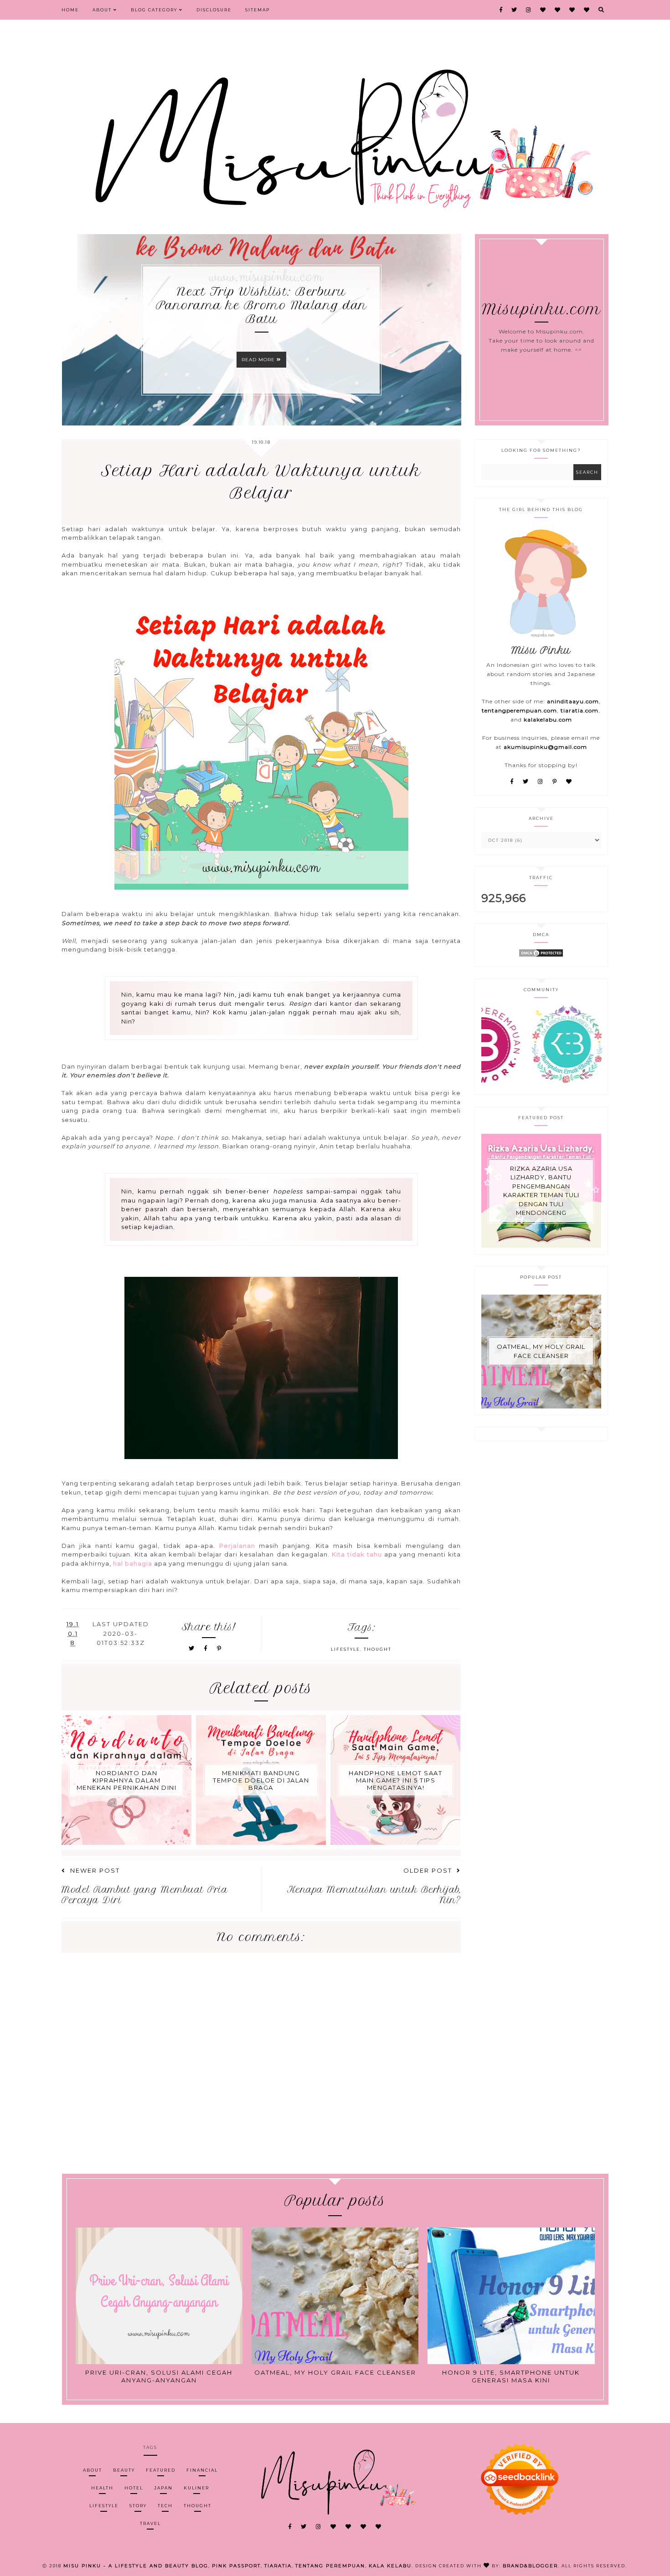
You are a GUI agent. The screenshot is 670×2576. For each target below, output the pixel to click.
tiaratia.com (580, 710)
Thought (378, 1649)
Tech (165, 2506)
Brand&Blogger (530, 2566)
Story (138, 2506)
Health (102, 2488)
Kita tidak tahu (357, 1554)
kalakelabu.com (548, 720)
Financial (202, 2470)
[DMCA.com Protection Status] (541, 955)
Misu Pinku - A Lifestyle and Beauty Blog (136, 2566)
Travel (150, 2523)
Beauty (124, 2470)
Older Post (428, 1870)
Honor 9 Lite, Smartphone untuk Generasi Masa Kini (511, 2376)
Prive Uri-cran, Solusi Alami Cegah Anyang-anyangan (159, 2376)
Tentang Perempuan (330, 2566)
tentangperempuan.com (519, 710)
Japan (163, 2488)
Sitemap (258, 10)
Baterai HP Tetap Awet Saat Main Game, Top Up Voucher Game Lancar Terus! (262, 305)
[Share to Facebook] (207, 1648)
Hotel (134, 2488)
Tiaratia (278, 2566)
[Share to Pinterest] (219, 1648)
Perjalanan (237, 1546)
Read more (259, 360)
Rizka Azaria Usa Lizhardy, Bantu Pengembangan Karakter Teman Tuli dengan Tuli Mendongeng (541, 1191)
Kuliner (196, 2488)
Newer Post (95, 1870)
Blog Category (155, 10)
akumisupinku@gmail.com (545, 747)
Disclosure (214, 10)
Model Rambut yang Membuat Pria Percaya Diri (145, 1895)
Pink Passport (236, 2566)
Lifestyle (345, 1649)
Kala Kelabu (390, 2566)
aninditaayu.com (573, 701)
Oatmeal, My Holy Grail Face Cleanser (541, 1351)
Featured (161, 2470)
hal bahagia (133, 1563)
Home (70, 10)
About (103, 10)
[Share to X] (192, 1648)
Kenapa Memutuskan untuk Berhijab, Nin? (374, 1895)
